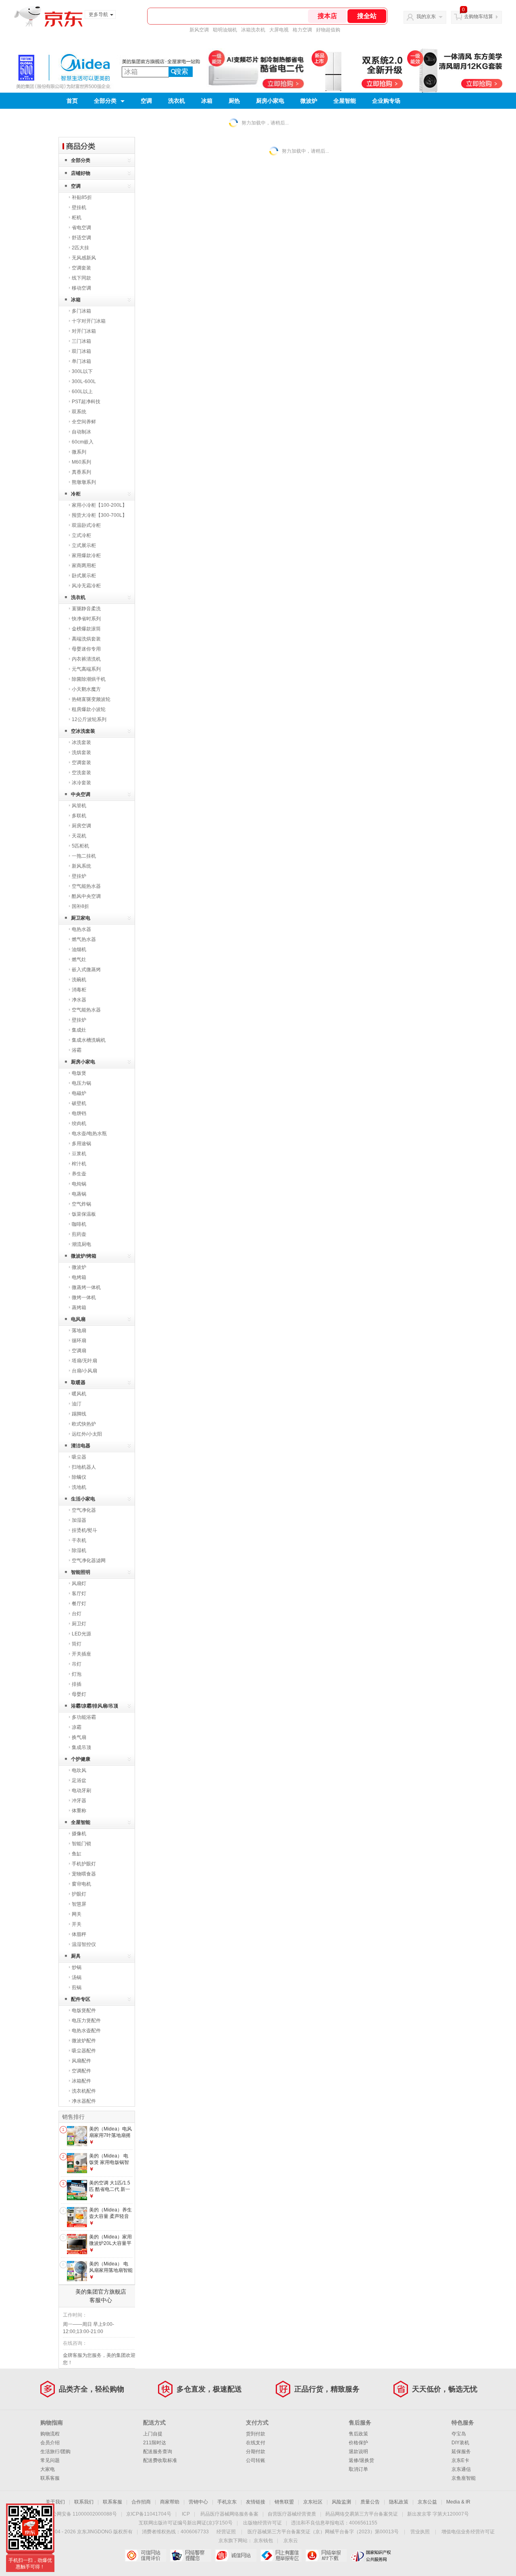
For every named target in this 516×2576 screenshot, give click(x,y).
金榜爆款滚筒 (86, 629)
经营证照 (226, 2532)
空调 (146, 101)
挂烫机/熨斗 (84, 1530)
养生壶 (79, 1174)
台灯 (77, 1614)
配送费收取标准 (160, 2460)
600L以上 (82, 392)
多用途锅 (81, 1144)
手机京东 (227, 2502)
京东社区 (313, 2502)
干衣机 (79, 1540)
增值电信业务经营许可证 (468, 2532)
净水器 (79, 1000)
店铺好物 (81, 173)
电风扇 (78, 1319)
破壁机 (79, 1103)
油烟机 (79, 949)
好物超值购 (328, 30)
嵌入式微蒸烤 (86, 970)
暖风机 (79, 1394)
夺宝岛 (459, 2434)
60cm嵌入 (83, 442)
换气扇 (79, 1737)
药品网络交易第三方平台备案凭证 (362, 2514)
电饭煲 (79, 1073)
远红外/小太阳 (87, 1434)
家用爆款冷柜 (86, 555)
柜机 (77, 218)
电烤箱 (79, 1277)
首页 (72, 101)
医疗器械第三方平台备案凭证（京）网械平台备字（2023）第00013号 (323, 2532)
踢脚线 (79, 1414)
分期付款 (256, 2452)
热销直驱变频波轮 (91, 699)
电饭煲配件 (84, 2010)
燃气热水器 (84, 939)
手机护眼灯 (84, 1864)
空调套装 (81, 268)
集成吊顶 (81, 1747)
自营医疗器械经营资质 (292, 2514)
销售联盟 (284, 2502)
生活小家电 (83, 1499)
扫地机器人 (84, 1467)
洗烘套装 (81, 752)
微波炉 (309, 101)
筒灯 (77, 1644)
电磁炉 (79, 1093)
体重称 (79, 1811)
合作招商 (141, 2502)
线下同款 (81, 278)
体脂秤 (79, 1934)
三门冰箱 (81, 341)
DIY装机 (460, 2443)
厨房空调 (81, 826)
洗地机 (79, 1487)
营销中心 (198, 2502)
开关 (77, 1924)
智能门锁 (81, 1844)
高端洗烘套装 (86, 639)
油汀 (77, 1404)
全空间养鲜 (84, 422)
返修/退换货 (361, 2460)
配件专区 (81, 1999)
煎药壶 (79, 1234)
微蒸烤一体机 (86, 1287)
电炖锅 (79, 1184)
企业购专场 (386, 101)
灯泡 (77, 1674)
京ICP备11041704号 (149, 2514)
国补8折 (80, 906)
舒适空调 (81, 238)
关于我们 (55, 2502)
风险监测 (341, 2502)
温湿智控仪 (84, 1944)
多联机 (79, 816)
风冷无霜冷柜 (86, 586)
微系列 (79, 452)
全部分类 (105, 101)
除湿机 (79, 1550)
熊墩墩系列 (84, 482)
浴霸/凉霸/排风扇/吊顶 (95, 1706)
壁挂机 (79, 207)
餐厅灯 (79, 1604)
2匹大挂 (80, 248)
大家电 (48, 2469)
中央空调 (81, 794)
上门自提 (153, 2434)
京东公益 (427, 2502)
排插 (77, 1684)
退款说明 (358, 2452)
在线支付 (256, 2443)
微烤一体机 (84, 1297)
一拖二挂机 (84, 856)
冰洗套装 (81, 742)
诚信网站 (236, 2555)
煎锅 (77, 1987)
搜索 (181, 71)
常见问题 (50, 2460)
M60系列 (81, 462)
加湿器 (79, 1520)
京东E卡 (460, 2460)
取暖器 (78, 1382)
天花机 (79, 836)
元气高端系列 (86, 669)
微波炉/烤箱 (84, 1256)
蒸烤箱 (79, 1308)
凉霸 (77, 1727)
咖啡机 (79, 1224)
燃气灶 (79, 960)
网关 (77, 1914)
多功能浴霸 (84, 1717)
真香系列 (81, 472)
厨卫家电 (81, 918)
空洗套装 (81, 773)
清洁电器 (81, 1446)
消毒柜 (79, 990)
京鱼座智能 (464, 2478)
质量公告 (370, 2502)
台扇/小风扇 (84, 1371)
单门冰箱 (81, 361)
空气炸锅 (81, 1204)
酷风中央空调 (86, 896)
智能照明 (81, 1572)
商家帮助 (170, 2502)
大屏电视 (279, 30)
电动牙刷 (81, 1791)
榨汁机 (79, 1164)
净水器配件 (84, 2101)
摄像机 (79, 1834)
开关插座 (81, 1654)
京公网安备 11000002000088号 (82, 2514)
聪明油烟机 (225, 30)
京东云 (291, 2541)
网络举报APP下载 (326, 2555)
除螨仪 (79, 1477)
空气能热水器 (86, 886)
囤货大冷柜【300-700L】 (99, 515)
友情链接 (256, 2502)
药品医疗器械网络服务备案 (229, 2514)
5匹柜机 (80, 846)
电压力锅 (81, 1083)
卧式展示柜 (84, 576)
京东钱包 (263, 2541)
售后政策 (358, 2434)
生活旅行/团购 (55, 2452)
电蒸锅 (79, 1194)
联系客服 (50, 2478)
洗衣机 (177, 101)
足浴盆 (79, 1780)
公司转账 (256, 2460)
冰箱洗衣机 (253, 30)
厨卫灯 (79, 1624)
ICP (186, 2514)
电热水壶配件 (86, 2031)
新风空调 (199, 30)
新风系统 (81, 866)
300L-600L (84, 381)
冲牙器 (79, 1801)
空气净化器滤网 (89, 1561)
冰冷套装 (81, 783)
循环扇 (79, 1341)
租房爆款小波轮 (89, 709)
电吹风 (79, 1770)
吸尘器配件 (84, 2051)
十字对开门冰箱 (89, 321)
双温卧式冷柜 (86, 525)
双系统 (79, 412)
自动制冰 (81, 432)
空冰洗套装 (83, 731)
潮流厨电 (81, 1244)
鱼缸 (77, 1854)
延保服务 (461, 2452)
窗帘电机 (81, 1884)
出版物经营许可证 (262, 2523)
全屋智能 (345, 101)
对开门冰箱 (84, 331)
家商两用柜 (84, 566)
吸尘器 (79, 1457)
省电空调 (81, 228)
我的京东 (426, 17)
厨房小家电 (270, 101)
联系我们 (84, 2502)
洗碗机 (79, 980)
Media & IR (458, 2502)
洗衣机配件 (84, 2091)
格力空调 (302, 30)
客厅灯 (79, 1594)
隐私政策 (399, 2502)
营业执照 (420, 2532)
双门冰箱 (81, 351)
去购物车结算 (479, 17)
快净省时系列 (86, 619)
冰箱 (207, 101)
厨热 (234, 101)
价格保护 (358, 2443)
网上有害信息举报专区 (281, 2555)
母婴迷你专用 (86, 649)
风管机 (79, 806)
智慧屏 (79, 1904)
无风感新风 (84, 258)
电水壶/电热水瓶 (89, 1134)
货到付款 (256, 2434)
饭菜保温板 (84, 1214)
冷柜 (76, 494)
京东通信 (461, 2469)
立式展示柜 (84, 545)
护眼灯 (79, 1894)
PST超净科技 (86, 402)
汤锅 (77, 1977)
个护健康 (81, 1759)
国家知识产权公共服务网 (371, 2555)
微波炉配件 (84, 2041)
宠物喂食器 (84, 1874)
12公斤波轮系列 (89, 719)
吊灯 (77, 1664)
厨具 (76, 1956)
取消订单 (358, 2469)
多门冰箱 (81, 311)
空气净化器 (84, 1510)
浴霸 (77, 1050)
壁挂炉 (79, 876)
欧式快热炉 (84, 1424)
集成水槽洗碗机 (89, 1040)
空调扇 (79, 1351)
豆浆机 (79, 1154)
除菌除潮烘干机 (89, 679)
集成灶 (79, 1030)
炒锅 (77, 1967)
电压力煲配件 (86, 2021)
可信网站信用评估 (145, 2555)
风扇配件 (81, 2061)
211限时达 (155, 2443)
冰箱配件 (81, 2081)
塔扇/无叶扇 (84, 1361)
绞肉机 (79, 1123)
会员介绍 (50, 2443)
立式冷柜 (81, 535)
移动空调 (81, 288)
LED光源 (81, 1634)
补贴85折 (82, 197)
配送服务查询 (158, 2452)
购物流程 (50, 2434)
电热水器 (81, 929)
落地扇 (79, 1330)
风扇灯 (79, 1583)
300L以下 (82, 371)
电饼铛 (79, 1113)
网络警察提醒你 (190, 2555)
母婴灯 (79, 1694)
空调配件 (81, 2071)
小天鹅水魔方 (86, 689)
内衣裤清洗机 (86, 659)
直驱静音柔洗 (86, 609)
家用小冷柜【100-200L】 (99, 505)
